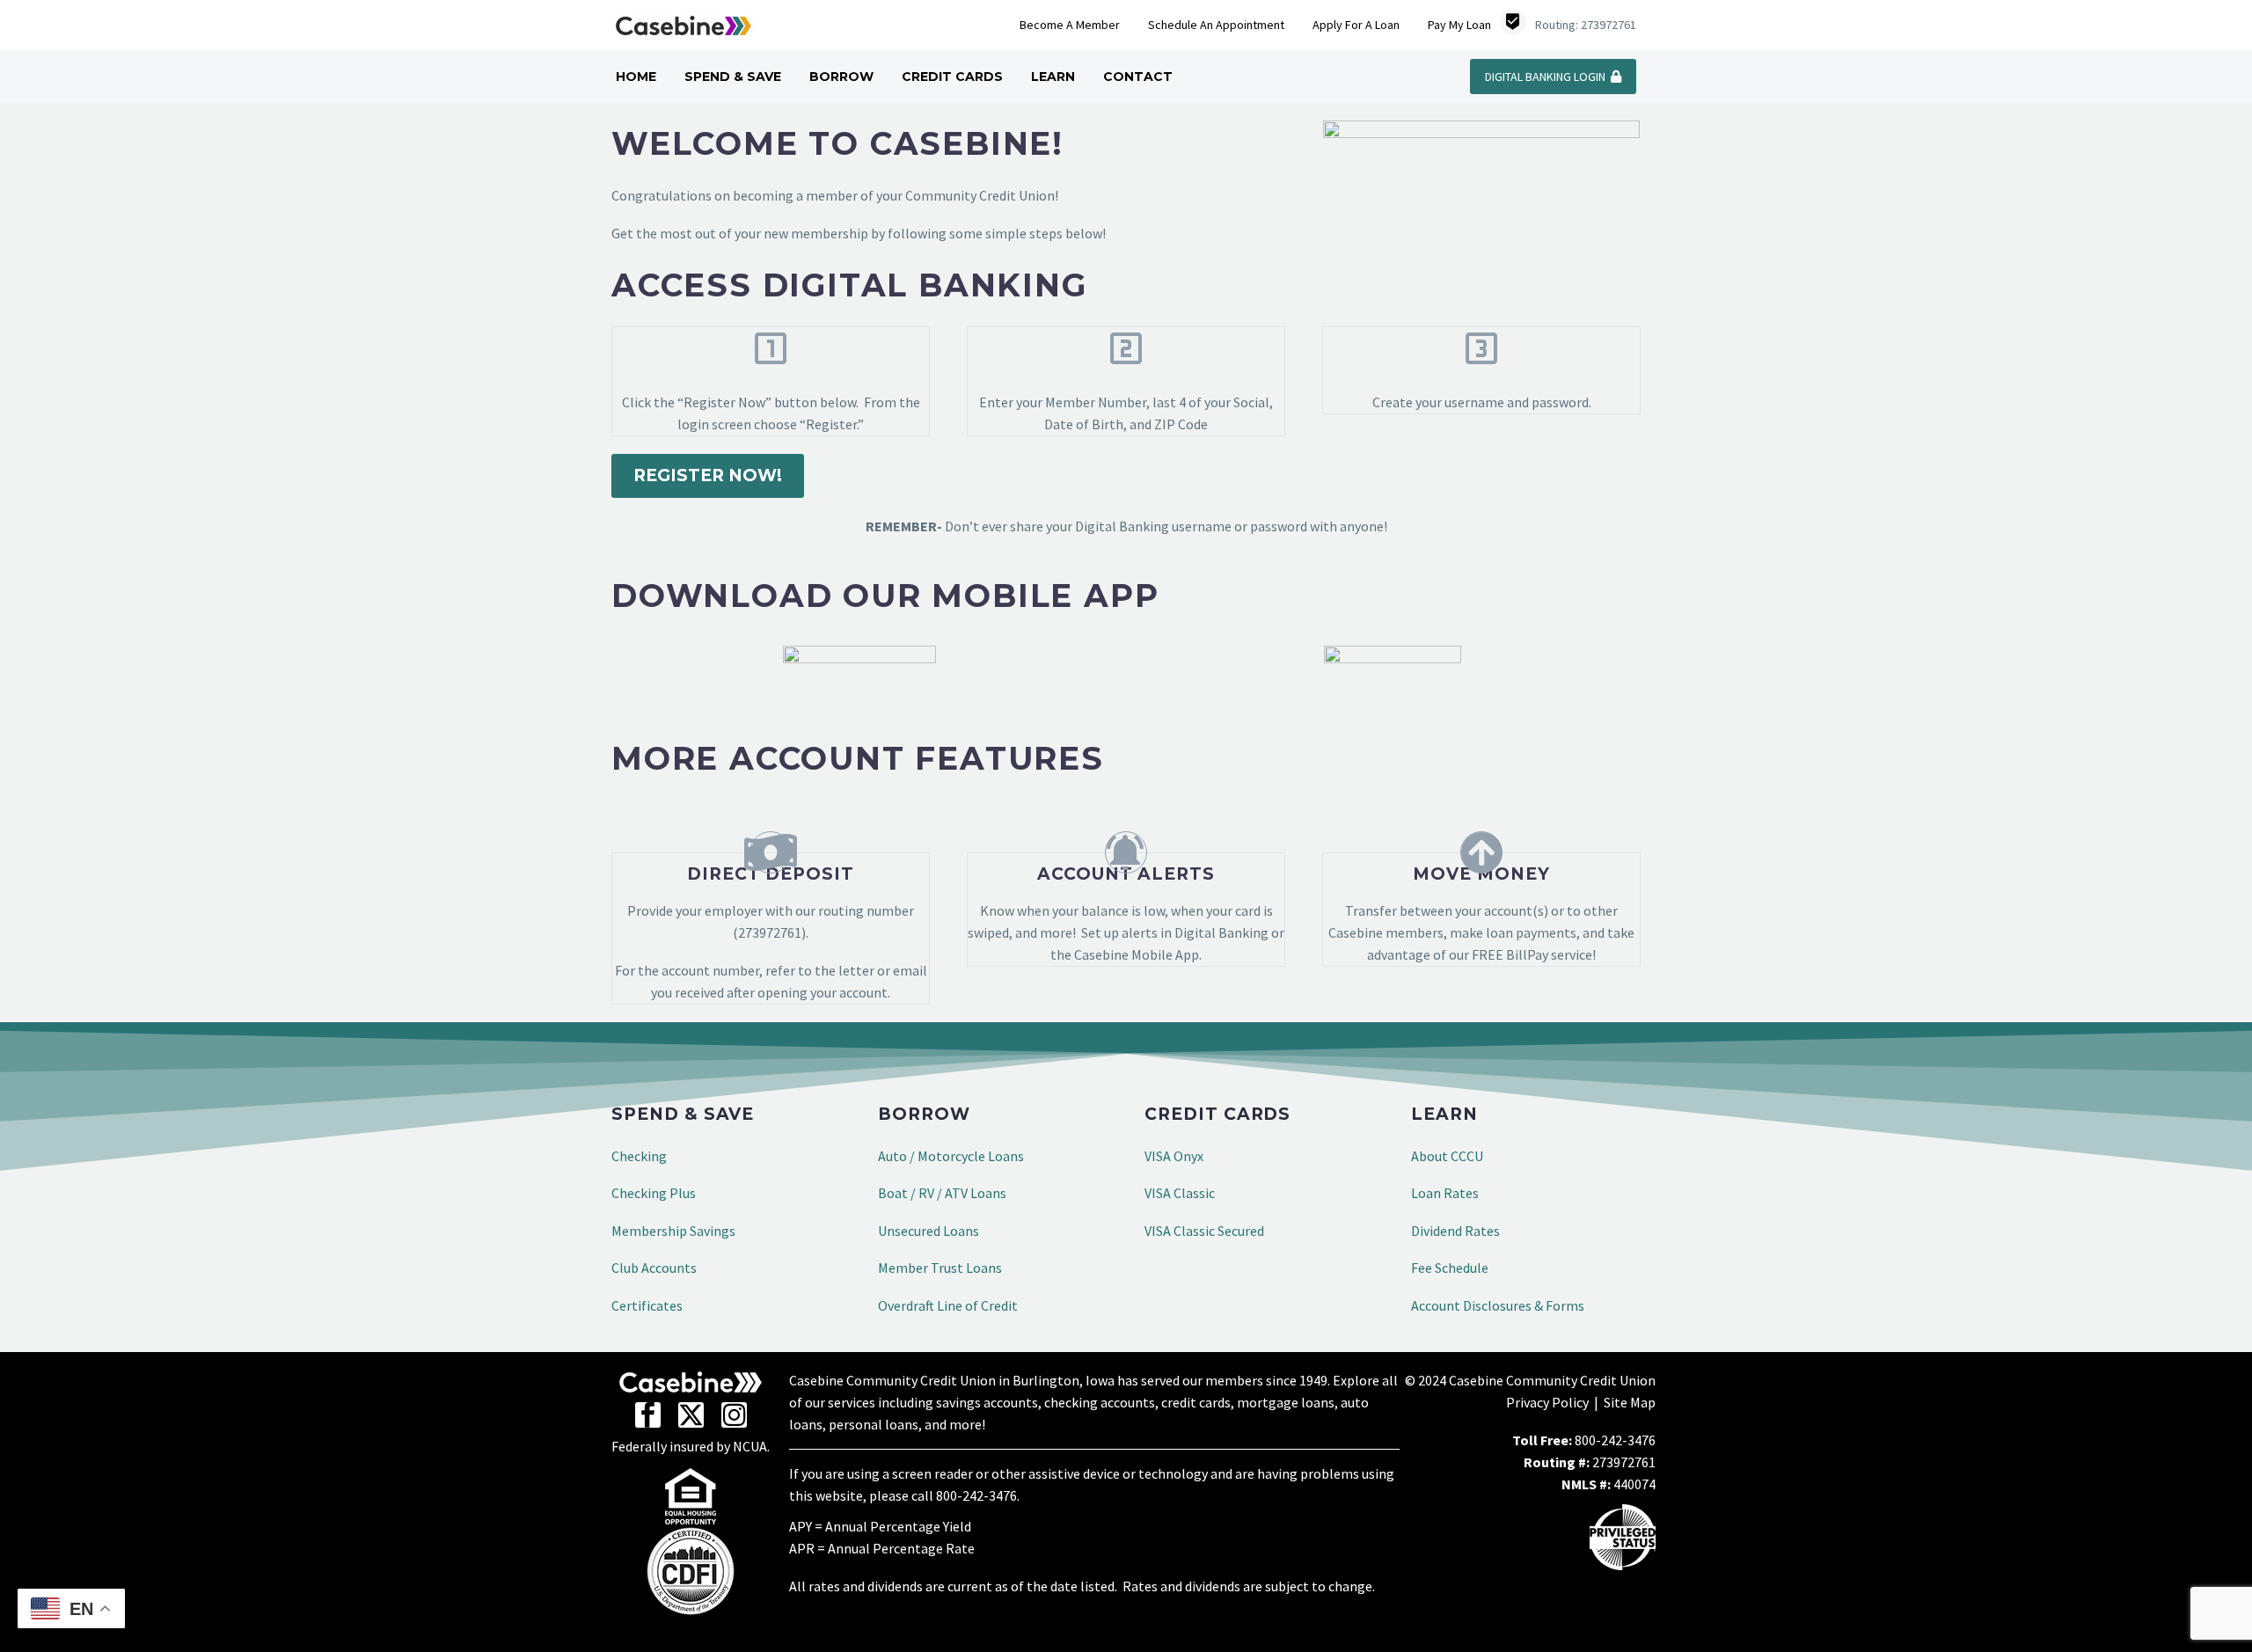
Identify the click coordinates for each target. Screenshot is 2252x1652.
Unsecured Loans (929, 1231)
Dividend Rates (1455, 1231)
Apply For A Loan (1356, 25)
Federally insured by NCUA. (691, 1446)
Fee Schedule (1450, 1268)
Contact (1138, 77)
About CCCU (1447, 1156)
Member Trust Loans (940, 1268)
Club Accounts (654, 1268)
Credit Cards (952, 77)
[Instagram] (734, 1415)
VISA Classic (1180, 1193)
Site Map (1630, 1402)
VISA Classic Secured (1204, 1231)
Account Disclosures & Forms (1498, 1305)
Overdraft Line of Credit (948, 1305)
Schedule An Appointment (1216, 25)
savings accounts (987, 1402)
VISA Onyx (1174, 1156)
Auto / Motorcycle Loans (951, 1156)
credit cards (1196, 1402)
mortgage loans (1286, 1402)
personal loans (874, 1424)
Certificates (647, 1305)
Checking (639, 1156)
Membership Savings (673, 1231)
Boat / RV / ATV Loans (942, 1193)
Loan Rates (1445, 1193)
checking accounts (1100, 1402)
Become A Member (1070, 25)
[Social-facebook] (648, 1415)
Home (636, 77)
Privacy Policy (1547, 1402)
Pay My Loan (1459, 25)
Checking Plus (654, 1193)
